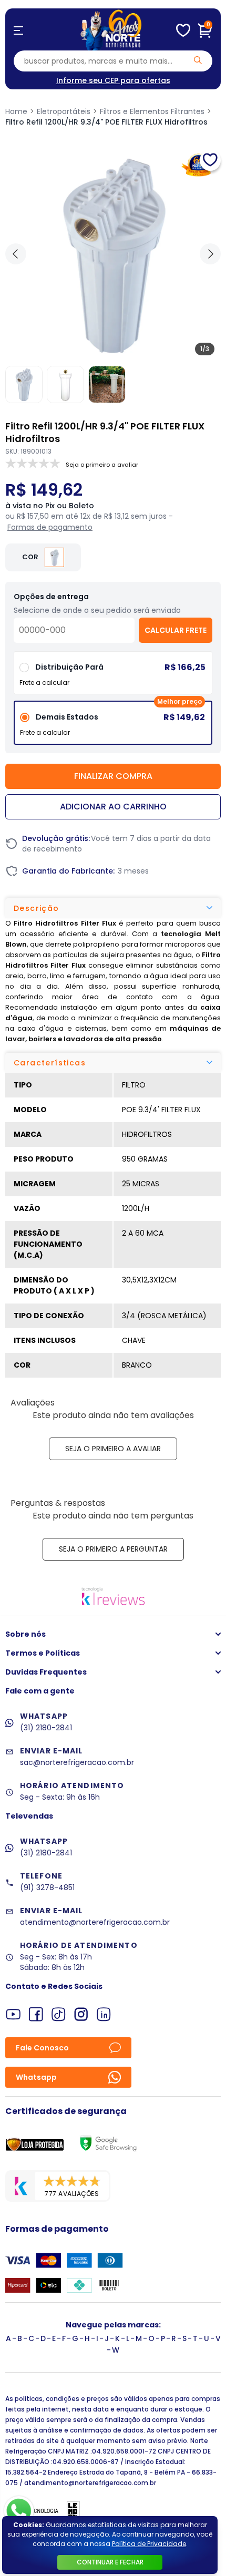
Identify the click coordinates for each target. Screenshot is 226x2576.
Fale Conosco (42, 2048)
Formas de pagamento (50, 527)
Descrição (37, 908)
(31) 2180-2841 (46, 1728)
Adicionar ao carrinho (113, 807)
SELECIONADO (113, 727)
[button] (210, 254)
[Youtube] (13, 2014)
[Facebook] (36, 2014)
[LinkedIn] (104, 2014)
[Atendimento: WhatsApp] (19, 2511)
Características (50, 1063)
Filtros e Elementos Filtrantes (152, 111)
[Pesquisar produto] (198, 60)
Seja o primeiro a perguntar (113, 1549)
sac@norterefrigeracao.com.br (77, 1762)
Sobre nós (25, 1634)
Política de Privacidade (149, 2544)
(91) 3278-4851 (47, 1887)
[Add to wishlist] (210, 160)
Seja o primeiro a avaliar (113, 1449)
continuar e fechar (110, 2562)
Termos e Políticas (43, 1653)
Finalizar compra (113, 776)
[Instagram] (81, 2014)
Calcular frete (176, 630)
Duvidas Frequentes (46, 1672)
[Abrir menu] (18, 30)
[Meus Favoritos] (183, 30)
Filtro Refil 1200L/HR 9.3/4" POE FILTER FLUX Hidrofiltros (106, 122)
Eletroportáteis (64, 111)
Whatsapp (36, 2077)
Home (16, 111)
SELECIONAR (113, 677)
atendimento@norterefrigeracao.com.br (95, 1922)
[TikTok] (59, 2014)
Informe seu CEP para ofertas (113, 80)
